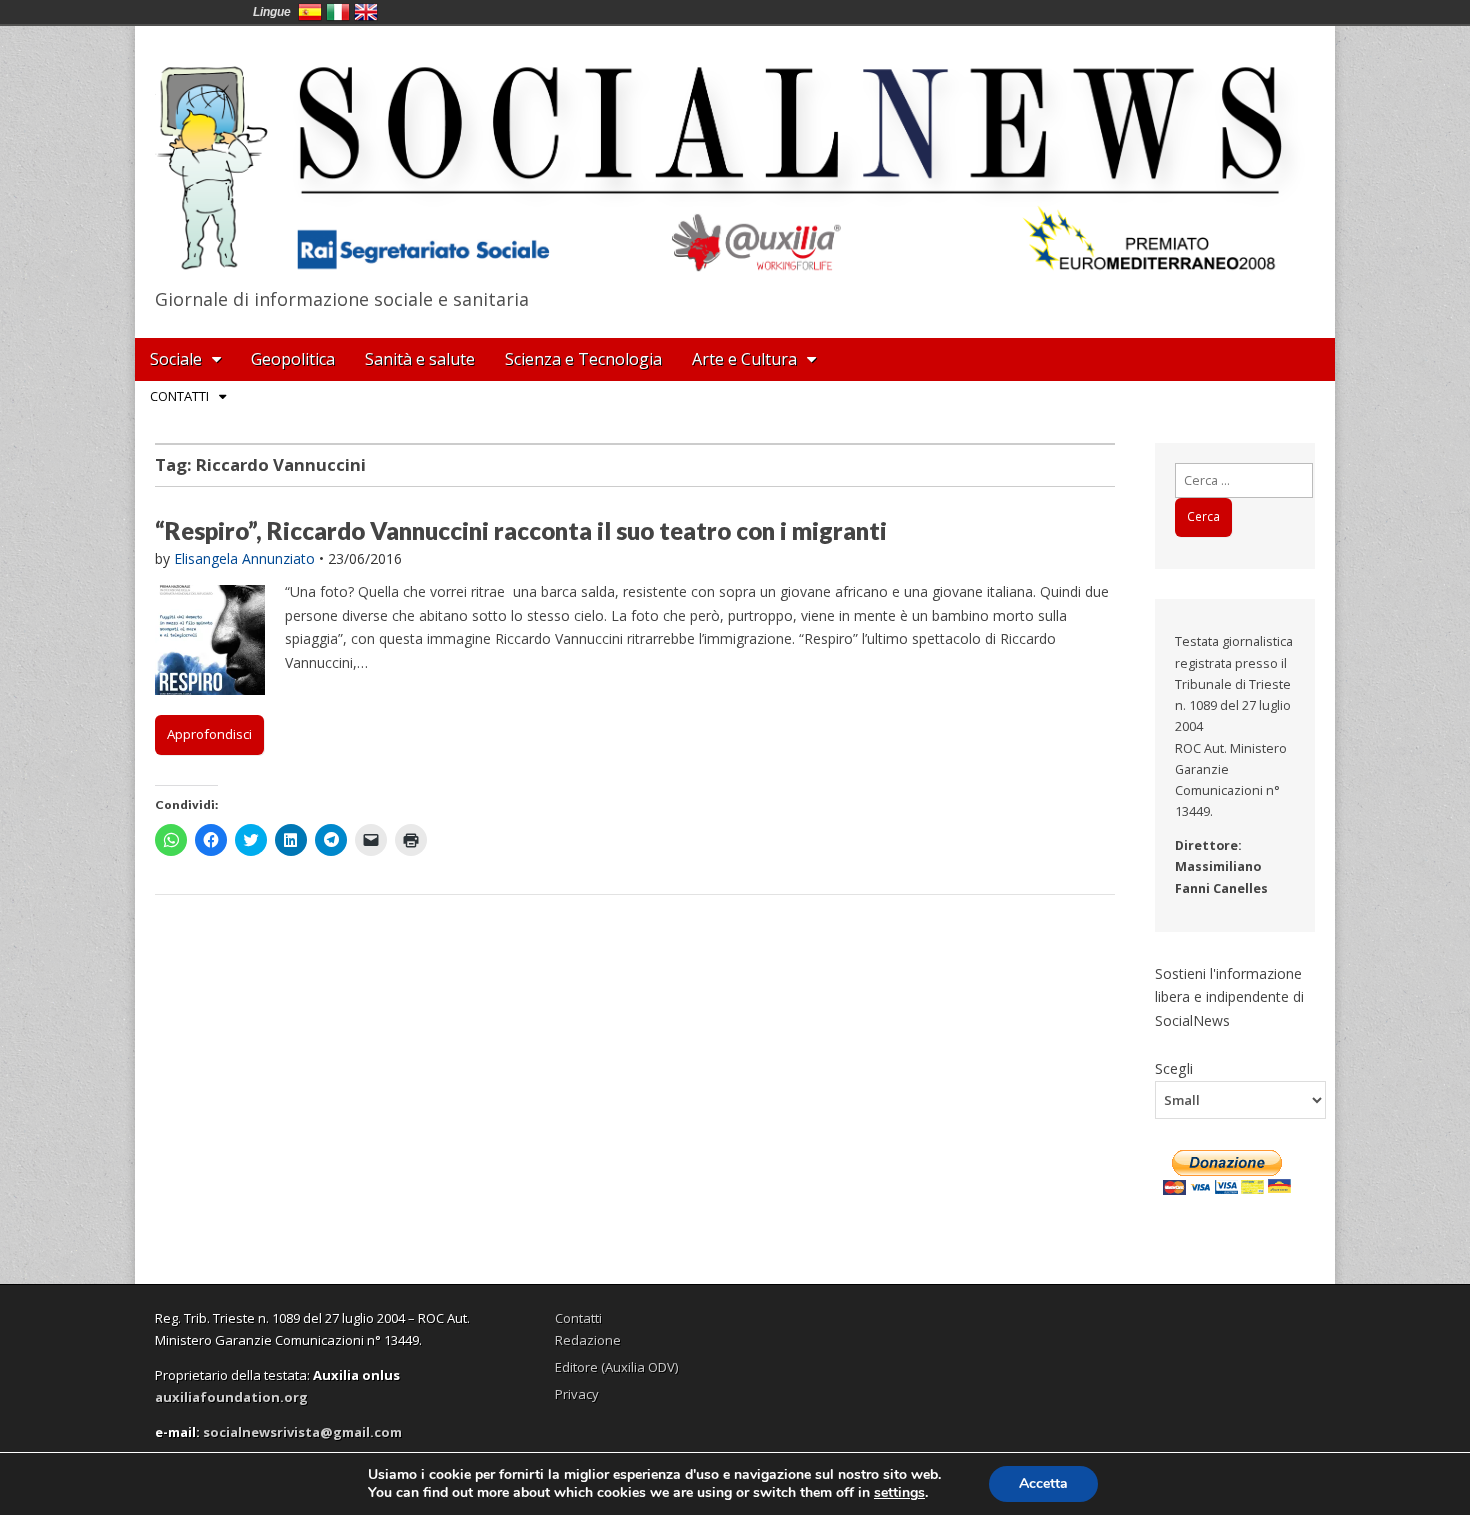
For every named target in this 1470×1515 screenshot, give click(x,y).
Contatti (179, 396)
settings (899, 1493)
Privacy (577, 1394)
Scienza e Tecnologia (583, 359)
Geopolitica (293, 359)
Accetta (1043, 1483)
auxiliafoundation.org (231, 1397)
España (310, 12)
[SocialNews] (735, 153)
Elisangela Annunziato (244, 558)
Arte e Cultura (744, 359)
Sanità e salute (420, 359)
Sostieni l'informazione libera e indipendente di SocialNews (1229, 997)
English (366, 12)
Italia (338, 12)
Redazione (588, 1340)
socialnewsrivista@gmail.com (302, 1432)
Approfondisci (209, 734)
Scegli (1174, 1068)
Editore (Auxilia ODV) (616, 1367)
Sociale (176, 359)
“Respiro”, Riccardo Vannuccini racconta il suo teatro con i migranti (521, 530)
